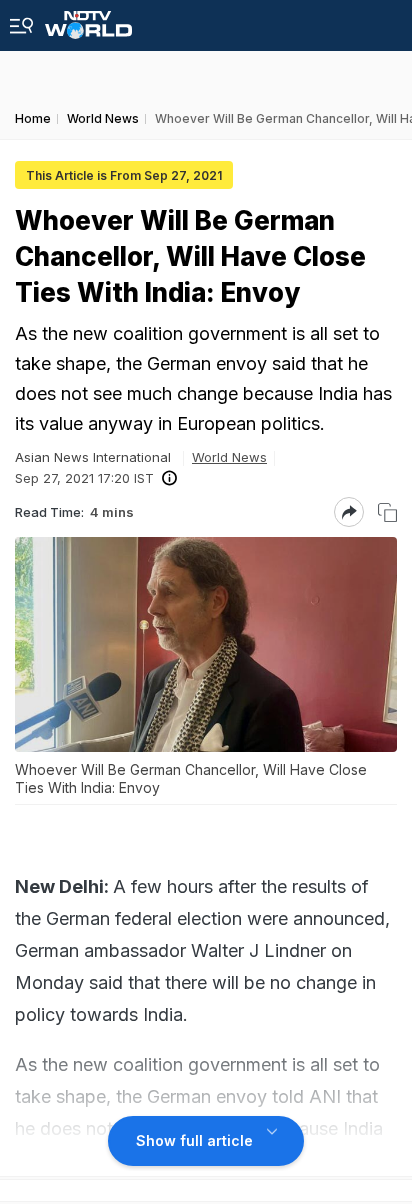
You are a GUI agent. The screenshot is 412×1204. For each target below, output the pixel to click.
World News (229, 457)
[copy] (387, 512)
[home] (88, 19)
